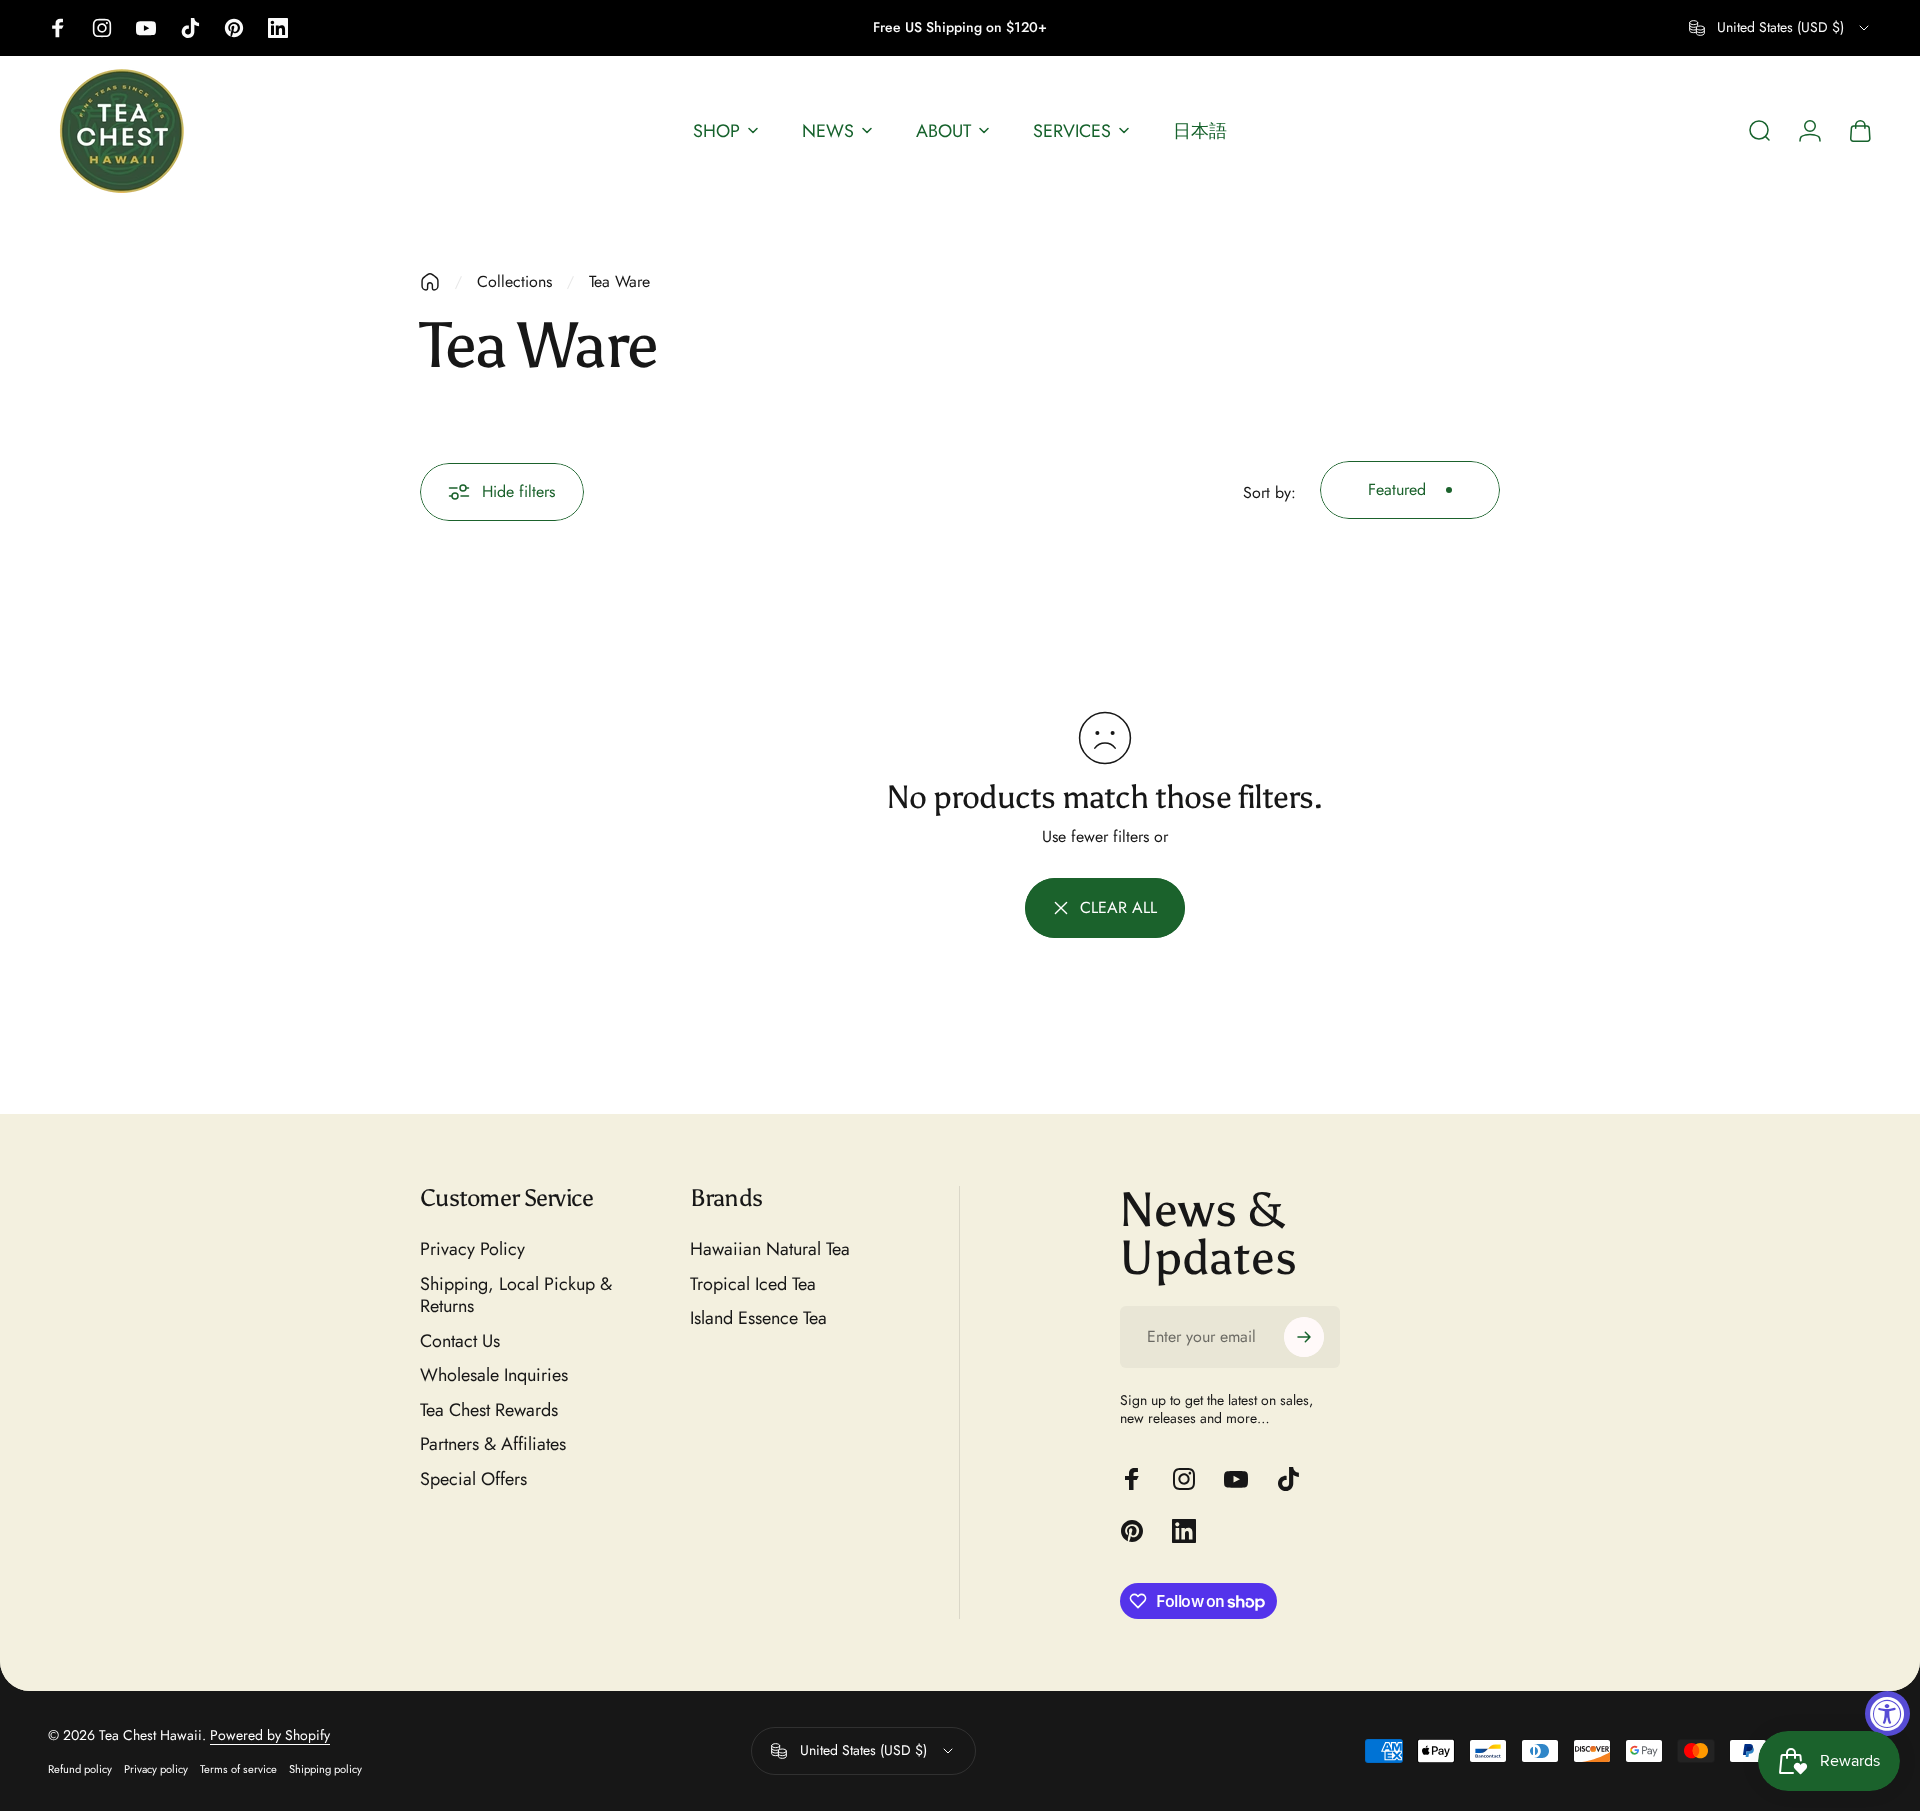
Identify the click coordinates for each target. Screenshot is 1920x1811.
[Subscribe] (1304, 1337)
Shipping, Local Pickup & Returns (516, 1295)
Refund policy (80, 1769)
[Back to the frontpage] (430, 282)
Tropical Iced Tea (753, 1284)
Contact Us (460, 1341)
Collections (514, 281)
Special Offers (473, 1479)
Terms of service (238, 1769)
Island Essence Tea (758, 1318)
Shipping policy (325, 1769)
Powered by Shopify (270, 1735)
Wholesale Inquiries (494, 1375)
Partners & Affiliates (493, 1444)
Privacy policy (156, 1769)
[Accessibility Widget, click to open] (1887, 1713)
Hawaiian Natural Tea (770, 1249)
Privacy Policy (472, 1249)
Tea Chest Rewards (489, 1410)
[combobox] (1780, 28)
